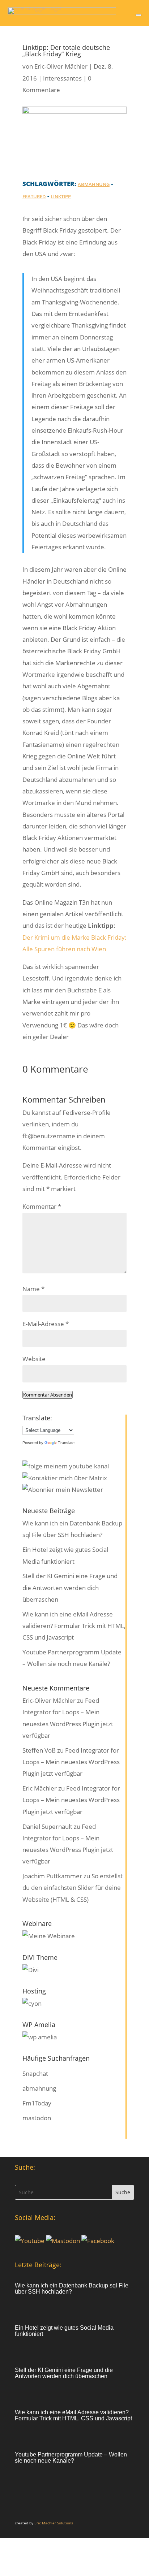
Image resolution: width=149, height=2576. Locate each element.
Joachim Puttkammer (52, 1876)
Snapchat (35, 2073)
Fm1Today (37, 2103)
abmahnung (39, 2088)
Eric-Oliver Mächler (61, 66)
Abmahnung (94, 184)
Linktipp (61, 196)
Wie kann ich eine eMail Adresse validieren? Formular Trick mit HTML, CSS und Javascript (74, 1626)
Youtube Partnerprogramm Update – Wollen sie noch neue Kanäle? (71, 2458)
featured (34, 196)
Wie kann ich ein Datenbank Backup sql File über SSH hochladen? (72, 2289)
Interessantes (62, 78)
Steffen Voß (39, 1750)
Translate (66, 1443)
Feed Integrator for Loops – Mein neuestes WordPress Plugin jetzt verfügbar (71, 1762)
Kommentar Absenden (48, 1395)
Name (33, 1289)
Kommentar (42, 1206)
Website (34, 1359)
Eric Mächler (40, 1788)
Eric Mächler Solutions (54, 2523)
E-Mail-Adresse (46, 1324)
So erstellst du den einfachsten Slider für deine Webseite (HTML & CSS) (73, 1888)
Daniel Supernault (47, 1826)
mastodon (37, 2118)
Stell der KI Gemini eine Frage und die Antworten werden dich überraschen (70, 1588)
